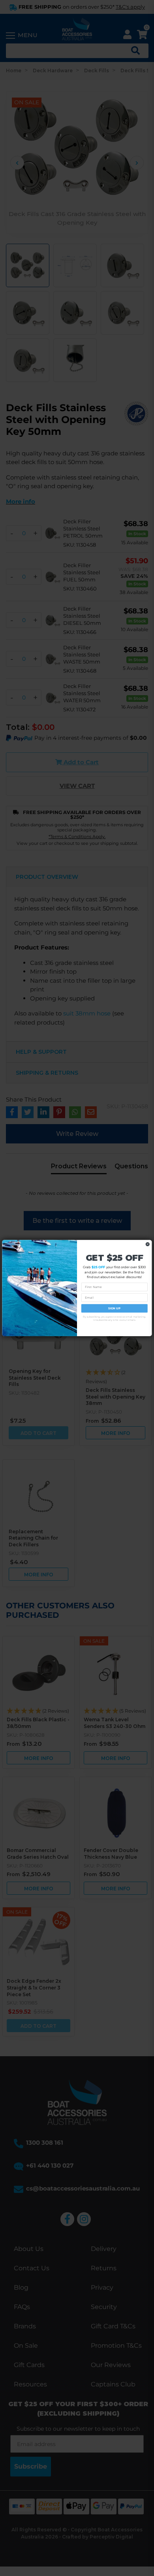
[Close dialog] (147, 1244)
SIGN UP (114, 1308)
